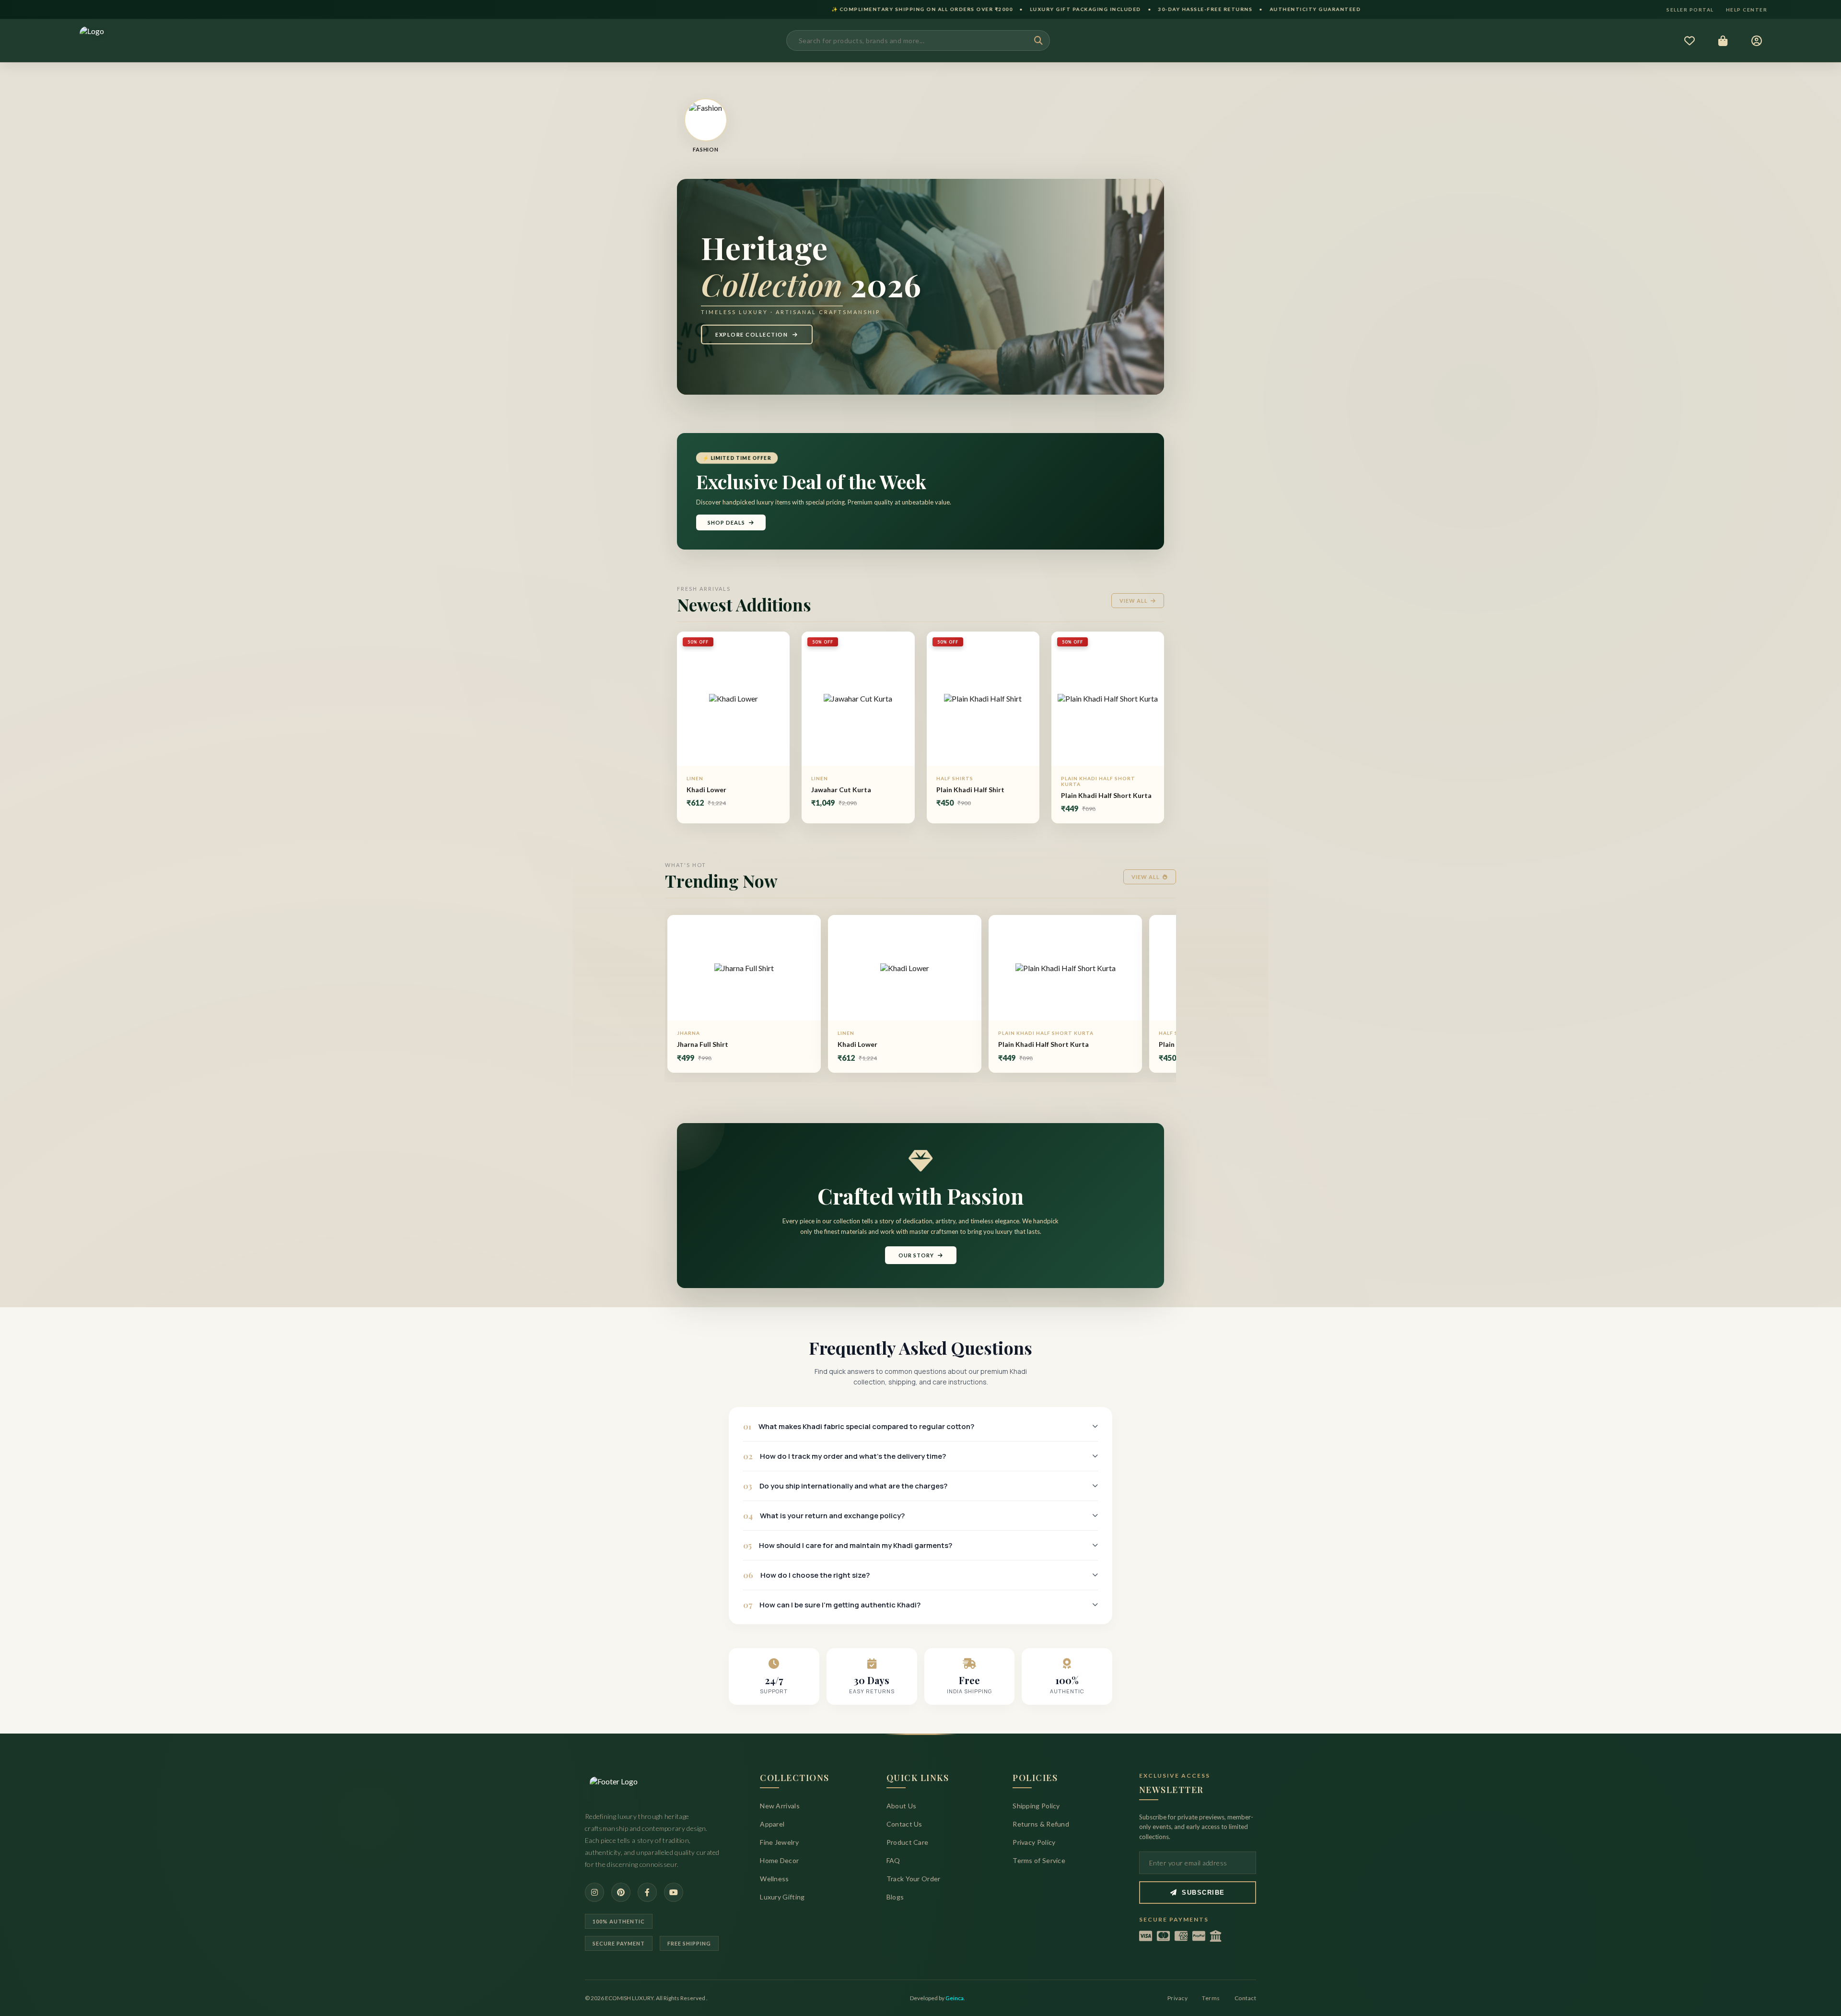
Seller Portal (1690, 10)
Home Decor (779, 1860)
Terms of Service (1039, 1860)
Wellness (774, 1879)
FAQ (893, 1860)
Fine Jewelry (779, 1842)
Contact (1246, 1998)
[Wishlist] (1689, 41)
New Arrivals (780, 1806)
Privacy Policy (1034, 1842)
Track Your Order (914, 1879)
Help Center (1747, 10)
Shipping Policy (1036, 1806)
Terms (1211, 1998)
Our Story (916, 1255)
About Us (901, 1806)
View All (1134, 601)
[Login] (1756, 41)
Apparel (772, 1824)
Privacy (1178, 1998)
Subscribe (1203, 1893)
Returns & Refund (1041, 1824)
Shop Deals (726, 522)
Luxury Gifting (782, 1897)
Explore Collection (752, 334)
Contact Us (904, 1824)
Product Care (908, 1842)
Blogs (895, 1897)
